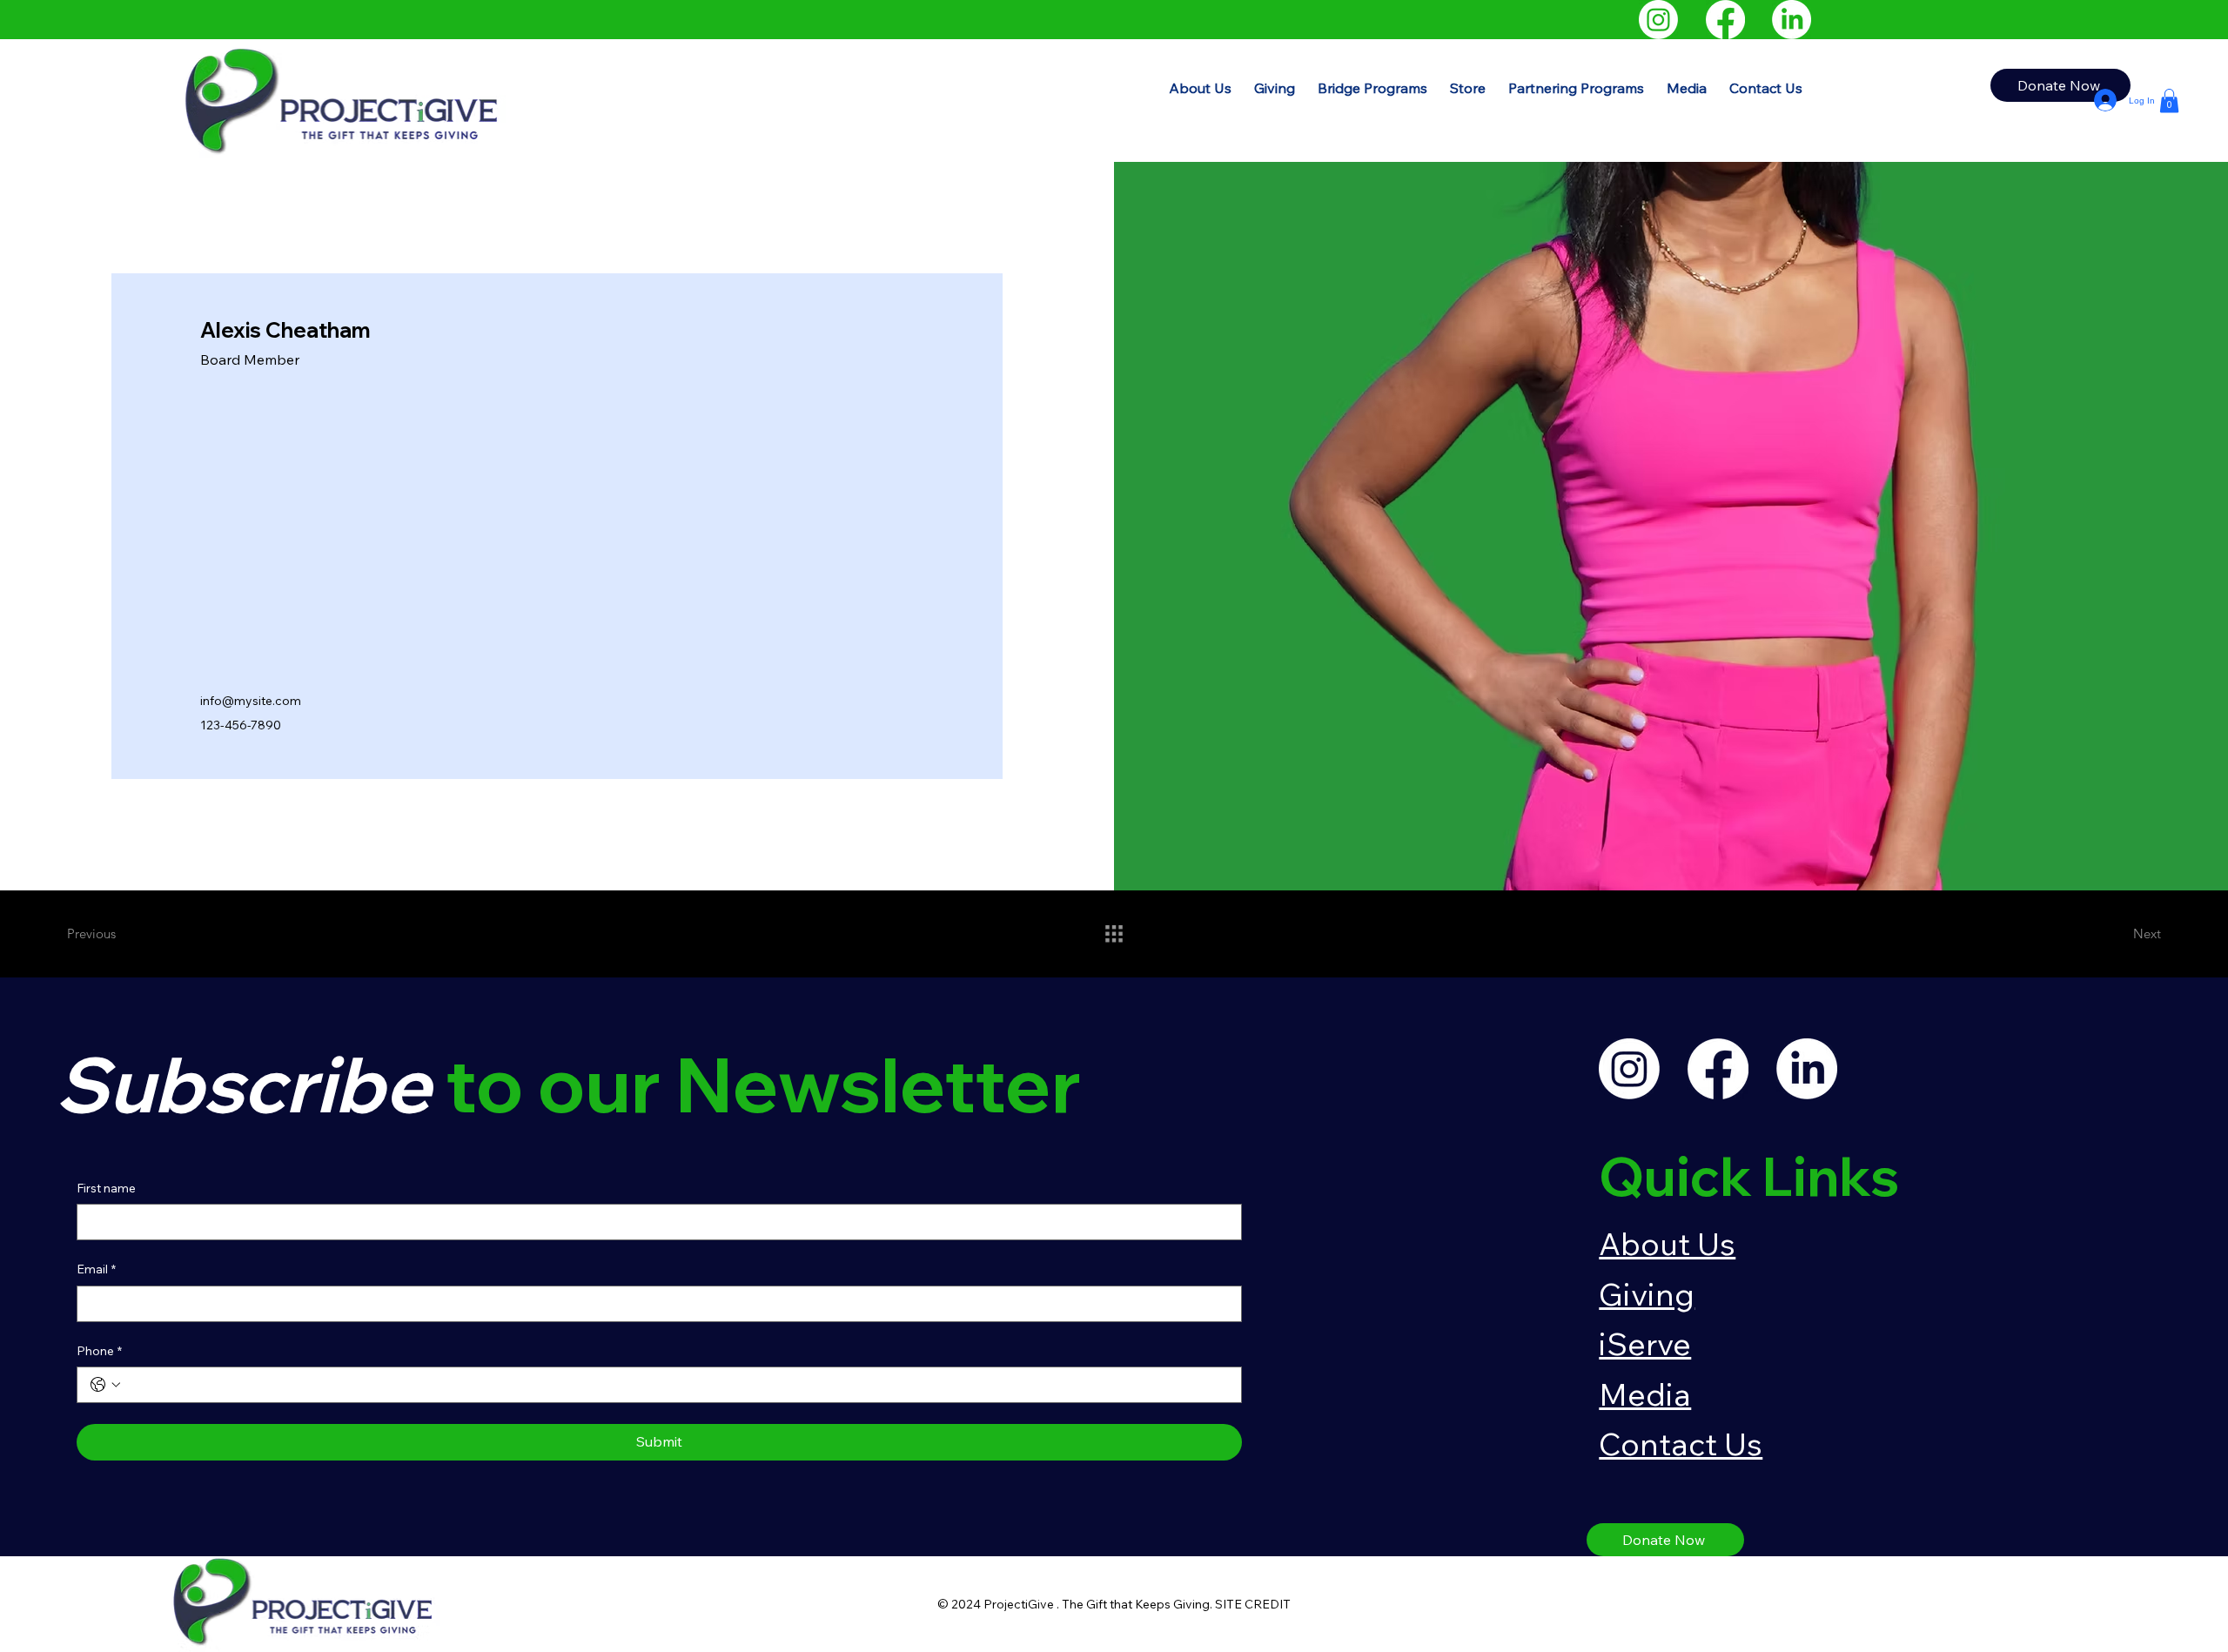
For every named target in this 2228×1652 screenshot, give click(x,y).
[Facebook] (1725, 20)
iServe (1645, 1343)
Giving (1647, 1294)
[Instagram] (1658, 20)
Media (1645, 1394)
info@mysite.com (251, 701)
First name (106, 1188)
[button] (1372, 88)
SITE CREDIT (1253, 1604)
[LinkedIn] (1792, 20)
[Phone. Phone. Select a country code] (105, 1385)
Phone (99, 1351)
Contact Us (1681, 1444)
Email (96, 1269)
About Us (1667, 1243)
